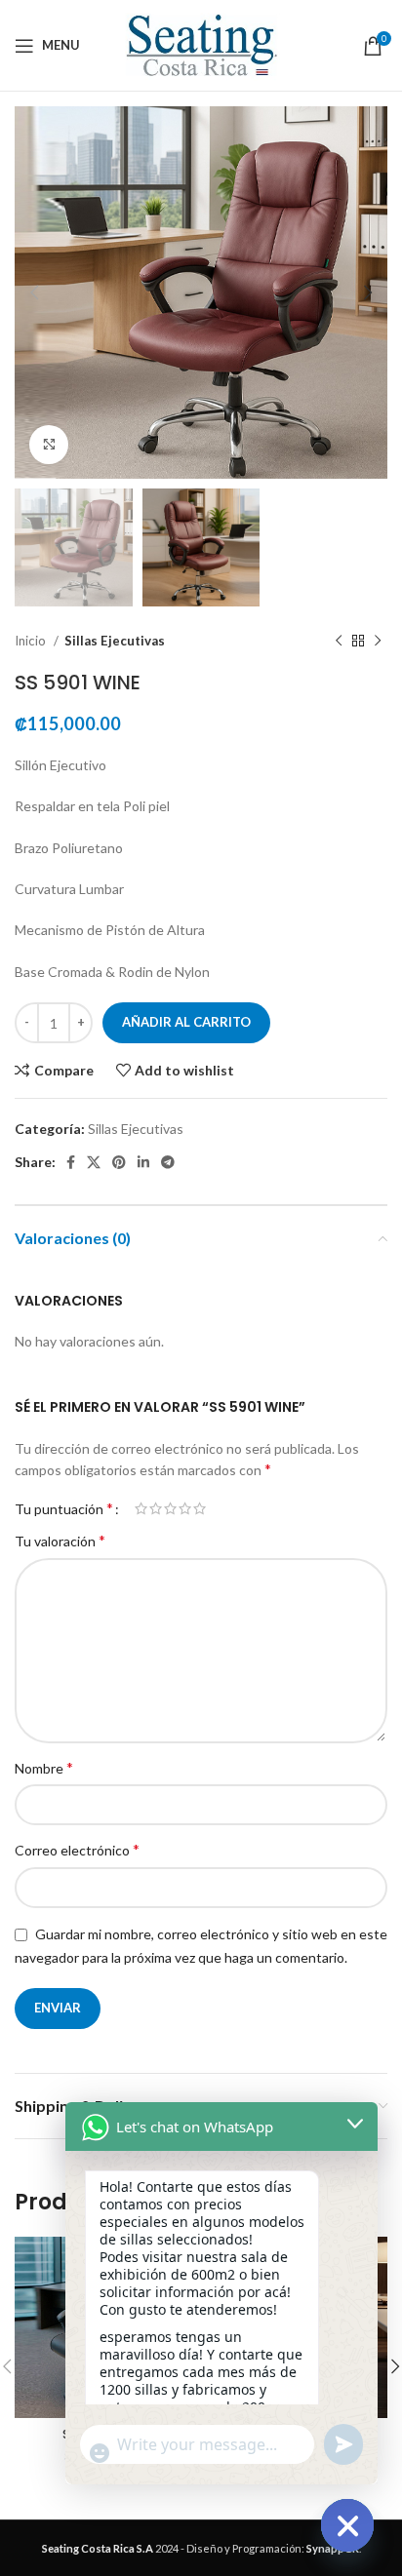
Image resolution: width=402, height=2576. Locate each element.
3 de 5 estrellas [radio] (170, 1508)
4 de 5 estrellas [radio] (185, 1508)
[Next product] (378, 641)
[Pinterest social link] (119, 1162)
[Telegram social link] (168, 1162)
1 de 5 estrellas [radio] (141, 1508)
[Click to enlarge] (49, 445)
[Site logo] (201, 43)
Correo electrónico (77, 1849)
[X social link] (94, 1162)
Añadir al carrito (186, 1022)
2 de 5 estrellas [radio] (156, 1508)
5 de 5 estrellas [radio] (200, 1508)
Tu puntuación (64, 1508)
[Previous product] (339, 641)
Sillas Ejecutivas (115, 641)
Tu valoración (60, 1540)
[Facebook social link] (71, 1162)
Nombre (44, 1767)
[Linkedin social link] (143, 1162)
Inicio (32, 641)
